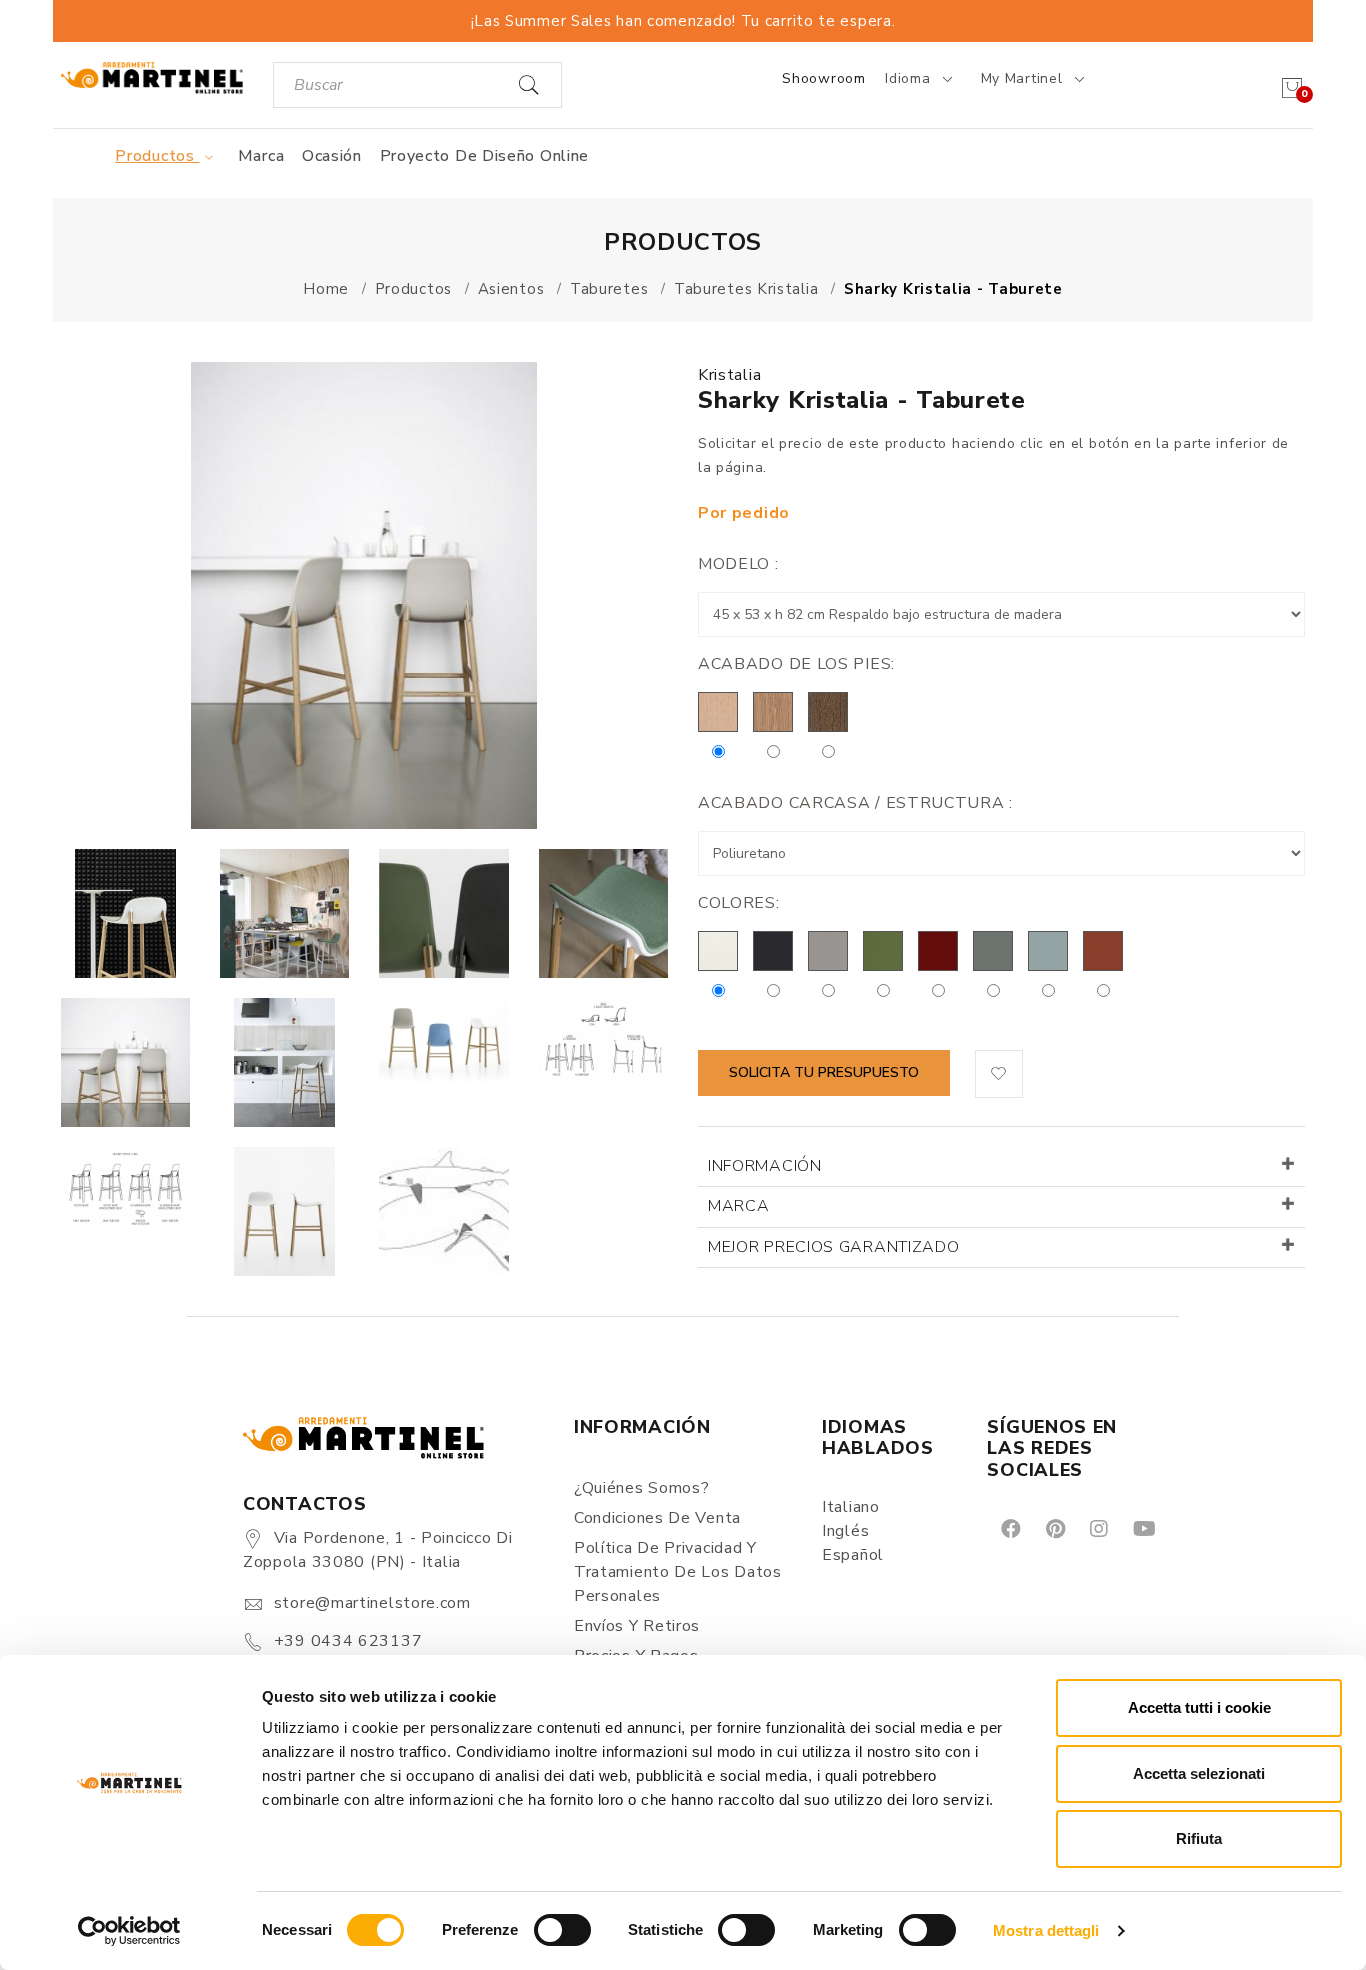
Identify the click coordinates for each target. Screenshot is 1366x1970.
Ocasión (332, 156)
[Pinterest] (1054, 1528)
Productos (157, 156)
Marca (261, 156)
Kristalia (729, 375)
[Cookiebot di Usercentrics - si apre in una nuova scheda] (129, 1931)
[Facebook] (1009, 1528)
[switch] (562, 1930)
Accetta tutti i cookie (1199, 1707)
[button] (999, 1074)
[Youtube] (1143, 1528)
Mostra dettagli (1046, 1930)
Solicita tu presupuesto (824, 1072)
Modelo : (738, 564)
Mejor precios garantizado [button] (834, 1247)
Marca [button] (739, 1206)
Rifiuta (1199, 1838)
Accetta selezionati (1199, 1773)
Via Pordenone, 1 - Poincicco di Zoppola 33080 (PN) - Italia (377, 1550)
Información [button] (765, 1166)
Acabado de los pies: (796, 664)
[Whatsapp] (1188, 1528)
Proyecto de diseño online (485, 156)
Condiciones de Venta (657, 1518)
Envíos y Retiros (637, 1626)
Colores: (739, 903)
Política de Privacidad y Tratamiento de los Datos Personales (678, 1572)
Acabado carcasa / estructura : (855, 803)
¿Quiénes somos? (642, 1488)
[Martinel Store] (152, 77)
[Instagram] (1097, 1528)
